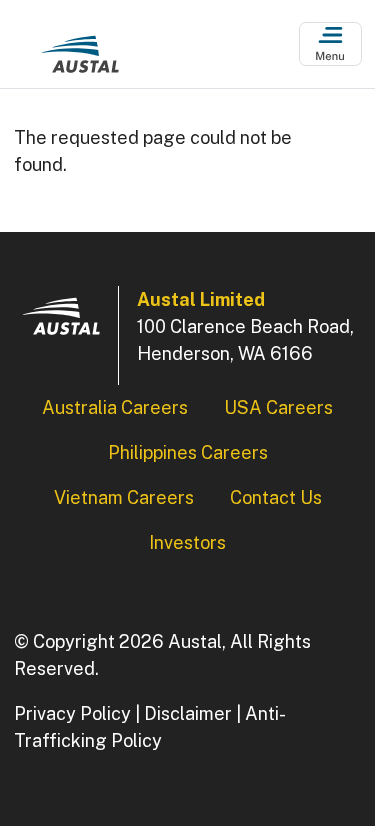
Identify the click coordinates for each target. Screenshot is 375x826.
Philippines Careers (188, 452)
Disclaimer (188, 713)
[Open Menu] (330, 44)
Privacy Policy (72, 713)
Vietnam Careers (124, 497)
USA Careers (278, 407)
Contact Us (276, 497)
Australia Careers (115, 407)
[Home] (80, 59)
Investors (187, 542)
